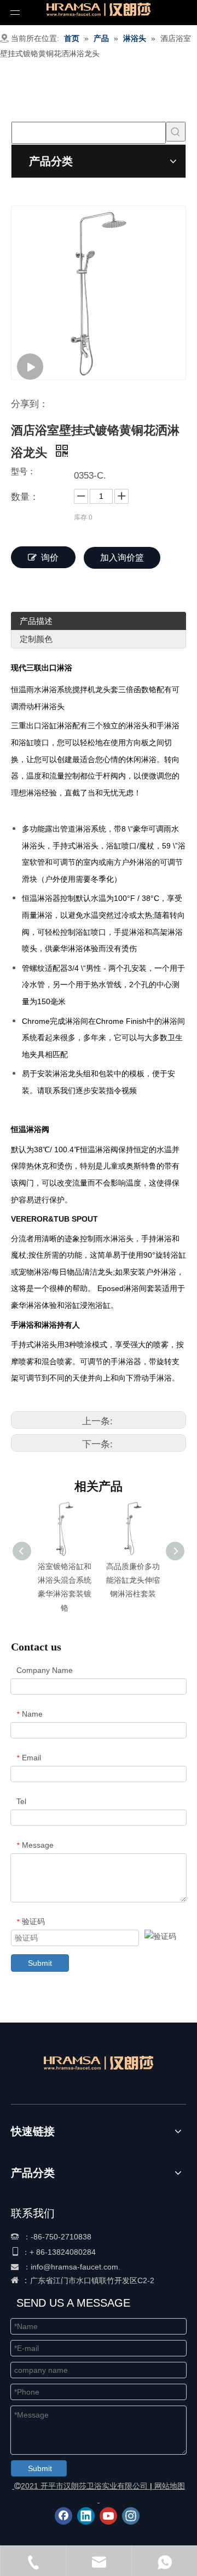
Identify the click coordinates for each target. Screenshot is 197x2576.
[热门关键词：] (176, 132)
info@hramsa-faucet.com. (76, 2267)
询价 (50, 558)
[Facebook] (63, 2516)
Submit (40, 1963)
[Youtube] (108, 2516)
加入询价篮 (122, 558)
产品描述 (36, 621)
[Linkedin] (86, 2516)
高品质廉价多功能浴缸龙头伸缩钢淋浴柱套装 (133, 1580)
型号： (23, 472)
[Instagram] (131, 2516)
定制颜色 (36, 639)
